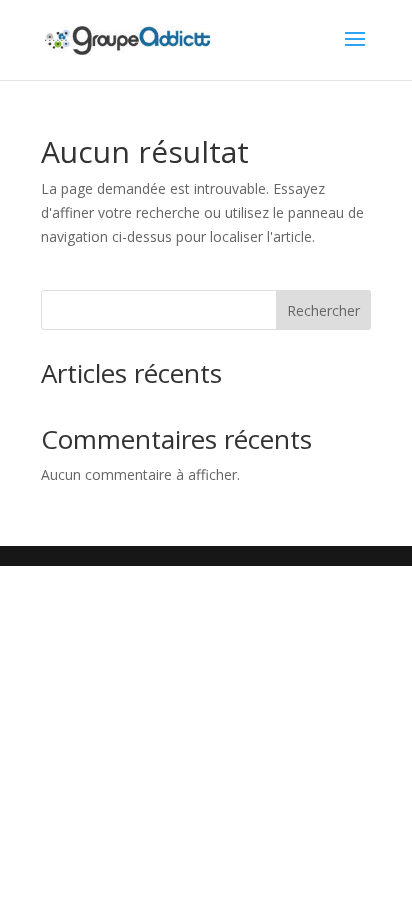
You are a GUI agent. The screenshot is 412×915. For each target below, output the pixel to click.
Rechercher (323, 310)
